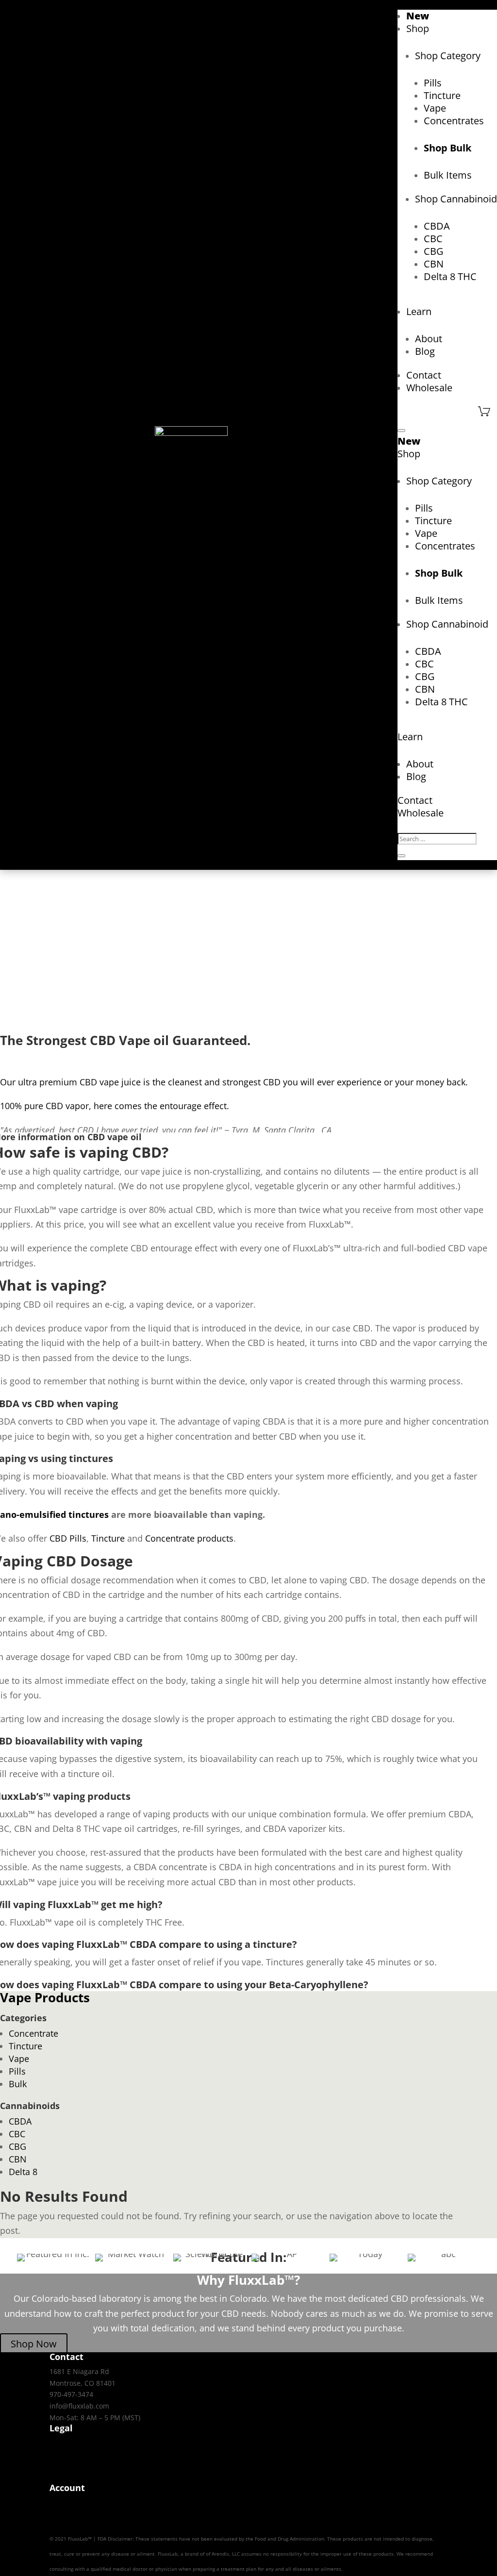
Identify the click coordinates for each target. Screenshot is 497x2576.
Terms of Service (76, 2454)
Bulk (18, 2084)
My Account (68, 2502)
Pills (433, 83)
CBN (434, 264)
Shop (418, 28)
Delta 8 (23, 2172)
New (418, 16)
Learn (419, 311)
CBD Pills (68, 1538)
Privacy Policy (71, 2443)
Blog (425, 351)
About (429, 339)
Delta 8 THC (450, 276)
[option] (54, 2258)
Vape (435, 108)
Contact (424, 375)
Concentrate (33, 2033)
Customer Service (78, 2526)
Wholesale (429, 388)
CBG (434, 251)
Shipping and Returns (85, 2514)
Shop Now (34, 2344)
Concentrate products (189, 1538)
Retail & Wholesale (80, 2477)
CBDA (437, 226)
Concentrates (454, 121)
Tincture (442, 95)
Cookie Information (80, 2466)
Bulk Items (448, 175)
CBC (433, 239)
